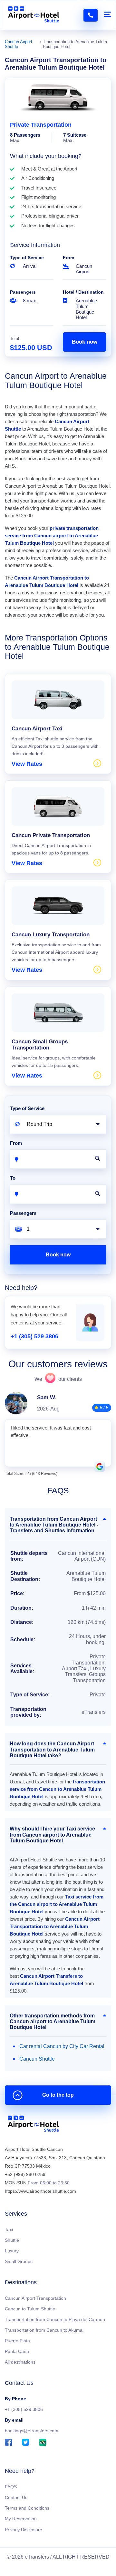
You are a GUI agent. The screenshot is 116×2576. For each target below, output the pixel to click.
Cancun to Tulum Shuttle (30, 2309)
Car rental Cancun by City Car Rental (62, 2046)
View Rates (27, 764)
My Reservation (21, 2519)
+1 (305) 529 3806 (34, 1336)
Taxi (9, 2230)
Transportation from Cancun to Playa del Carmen (55, 2319)
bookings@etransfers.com (32, 2431)
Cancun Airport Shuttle (19, 44)
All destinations (20, 2362)
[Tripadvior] (43, 2443)
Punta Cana (17, 2351)
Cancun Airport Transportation (35, 2298)
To (13, 1178)
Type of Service (27, 258)
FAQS (11, 2487)
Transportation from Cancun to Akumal (44, 2330)
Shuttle (12, 2240)
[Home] (33, 2125)
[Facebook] (9, 2443)
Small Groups (19, 2261)
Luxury (12, 2251)
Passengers (23, 292)
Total (15, 339)
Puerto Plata (17, 2341)
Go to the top (58, 2095)
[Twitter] (26, 2443)
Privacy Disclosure (24, 2530)
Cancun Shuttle (37, 2059)
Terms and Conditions (27, 2508)
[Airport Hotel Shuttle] (34, 15)
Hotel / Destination (83, 292)
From (68, 258)
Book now (85, 342)
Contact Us (16, 2497)
